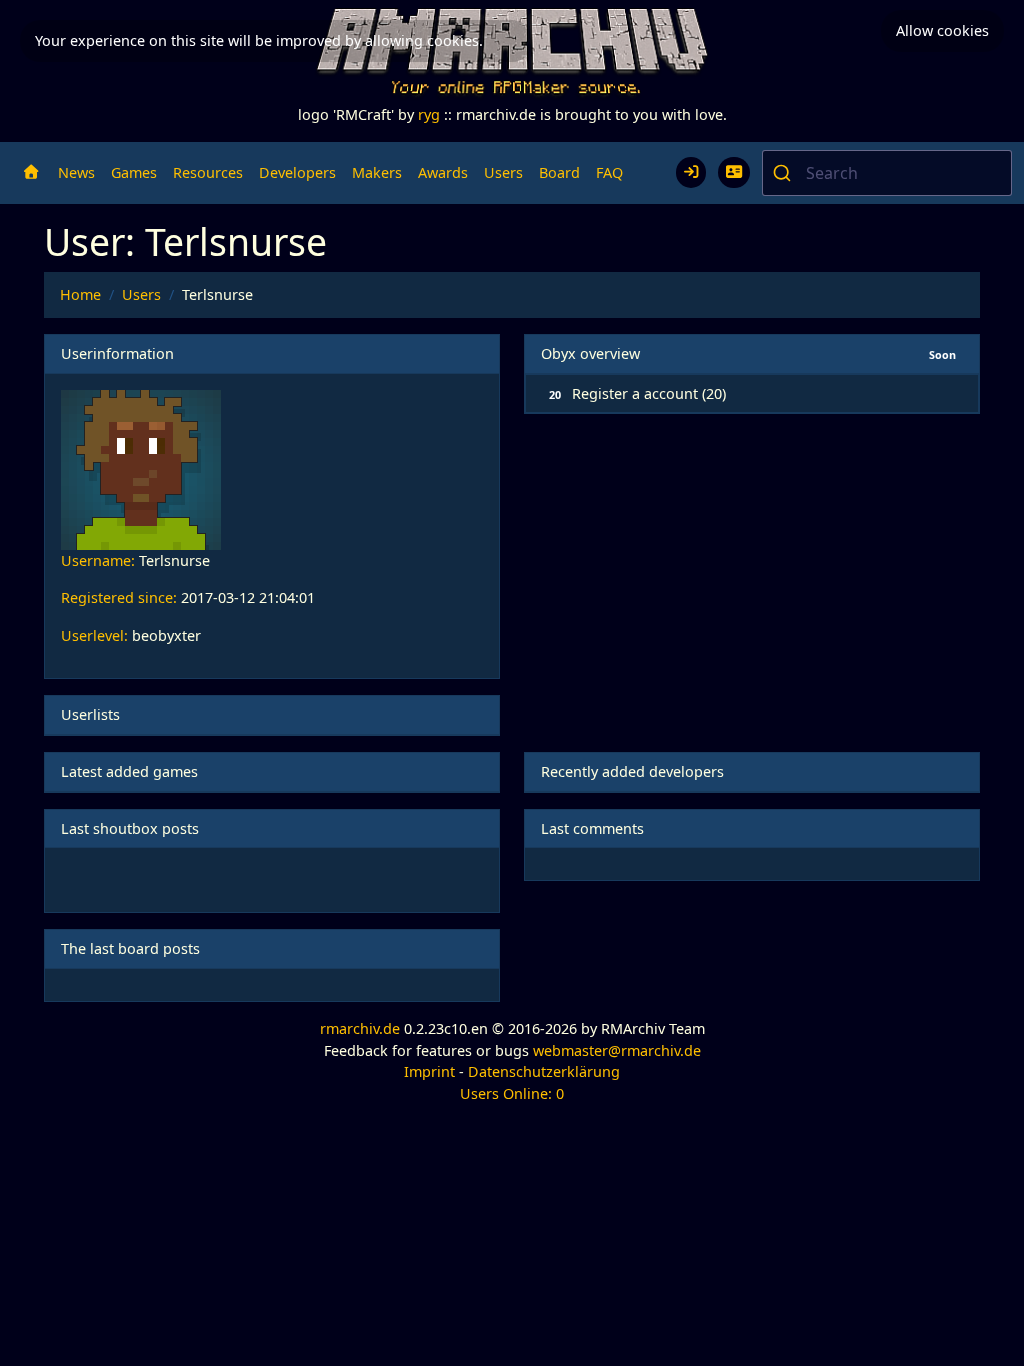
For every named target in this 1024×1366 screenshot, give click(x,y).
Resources (208, 172)
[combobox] (887, 173)
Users (503, 172)
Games (134, 172)
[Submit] (784, 173)
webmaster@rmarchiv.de (617, 1050)
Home (80, 294)
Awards (443, 172)
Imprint (429, 1071)
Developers (297, 172)
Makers (377, 172)
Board (559, 172)
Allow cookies (942, 30)
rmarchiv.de (360, 1028)
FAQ (609, 172)
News (76, 172)
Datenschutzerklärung (544, 1071)
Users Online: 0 (512, 1093)
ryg (429, 114)
